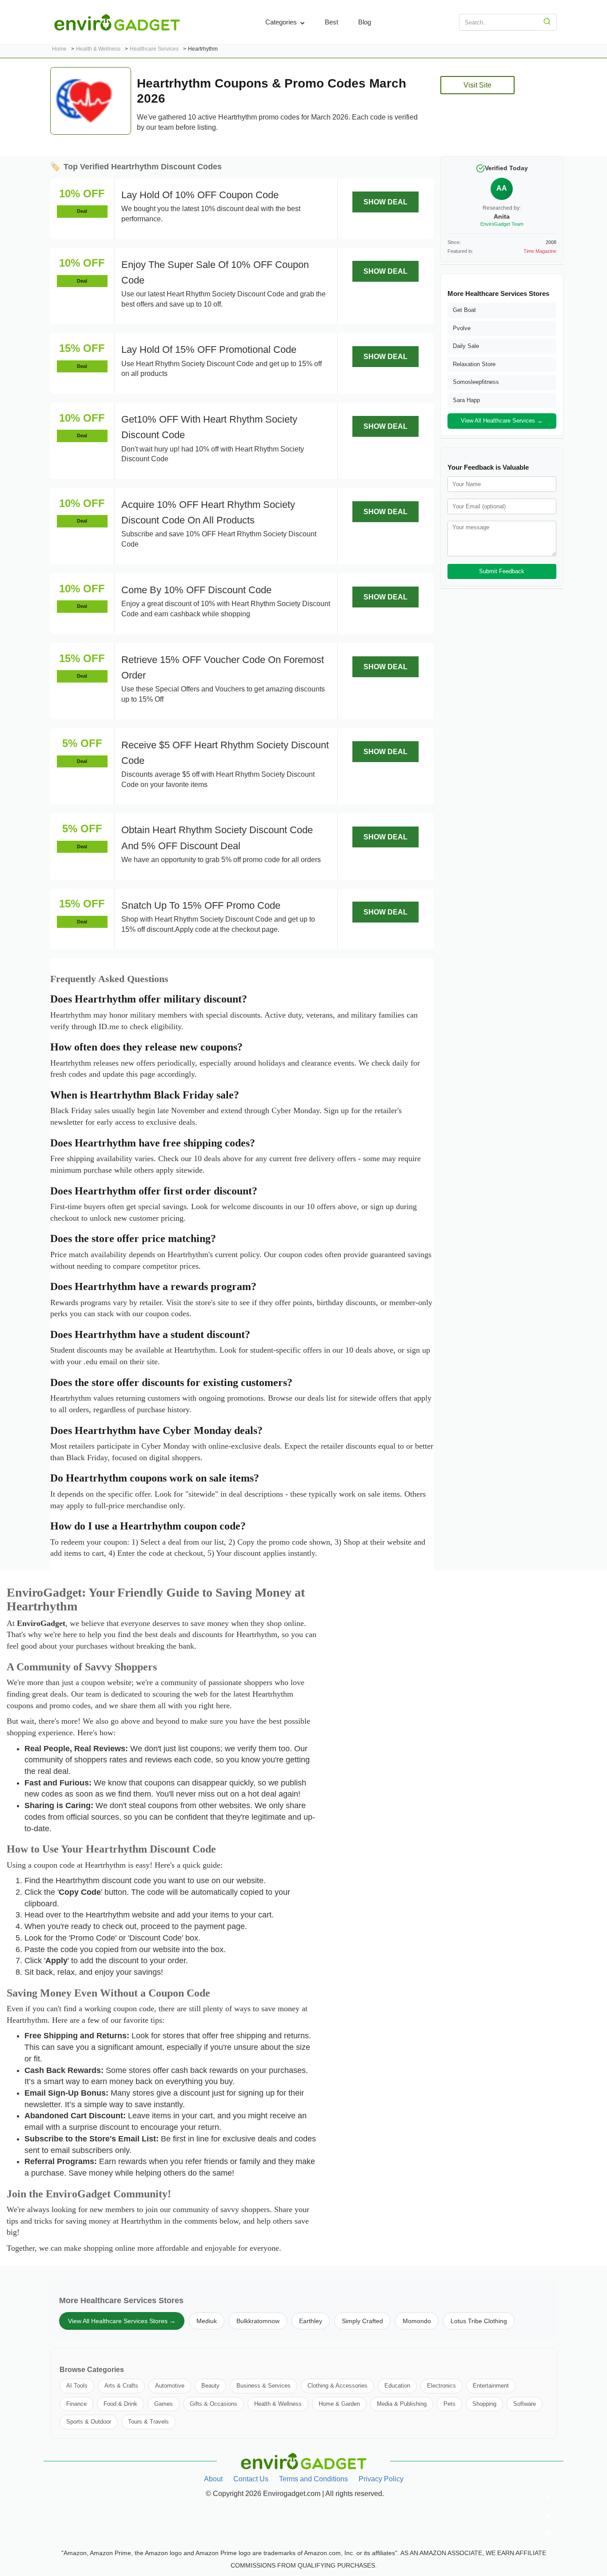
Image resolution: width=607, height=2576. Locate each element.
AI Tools (77, 2386)
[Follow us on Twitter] (548, 2516)
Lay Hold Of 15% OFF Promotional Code (209, 349)
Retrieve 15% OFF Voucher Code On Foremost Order (223, 667)
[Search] (547, 22)
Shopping (484, 2404)
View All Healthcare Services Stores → (122, 2321)
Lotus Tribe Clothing (479, 2321)
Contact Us (251, 2479)
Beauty (210, 2386)
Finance (76, 2404)
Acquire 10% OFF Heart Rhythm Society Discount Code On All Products (208, 512)
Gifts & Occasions (214, 2404)
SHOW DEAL (385, 202)
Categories (282, 22)
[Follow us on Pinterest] (548, 2533)
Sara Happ (466, 400)
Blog (365, 22)
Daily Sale (466, 346)
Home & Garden (339, 2404)
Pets (449, 2404)
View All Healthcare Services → (502, 421)
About (213, 2479)
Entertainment (491, 2386)
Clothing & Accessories (337, 2386)
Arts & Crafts (121, 2386)
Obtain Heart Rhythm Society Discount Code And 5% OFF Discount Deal (217, 838)
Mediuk (207, 2321)
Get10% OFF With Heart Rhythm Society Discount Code (209, 427)
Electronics (441, 2386)
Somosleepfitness (476, 382)
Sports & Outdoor (89, 2422)
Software (525, 2404)
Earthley (311, 2321)
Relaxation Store (474, 364)
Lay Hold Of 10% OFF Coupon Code (200, 195)
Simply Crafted (362, 2321)
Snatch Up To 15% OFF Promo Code (201, 905)
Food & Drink (120, 2404)
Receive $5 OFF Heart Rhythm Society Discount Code (225, 753)
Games (164, 2404)
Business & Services (264, 2386)
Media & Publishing (402, 2404)
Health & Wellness (278, 2404)
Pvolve (462, 328)
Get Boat (464, 310)
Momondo (417, 2321)
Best (331, 22)
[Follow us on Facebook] (548, 2498)
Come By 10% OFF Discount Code (196, 590)
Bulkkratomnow (258, 2321)
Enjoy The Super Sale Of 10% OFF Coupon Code (215, 272)
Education (397, 2386)
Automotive (170, 2386)
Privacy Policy (381, 2479)
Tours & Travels (148, 2422)
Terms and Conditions (313, 2479)
